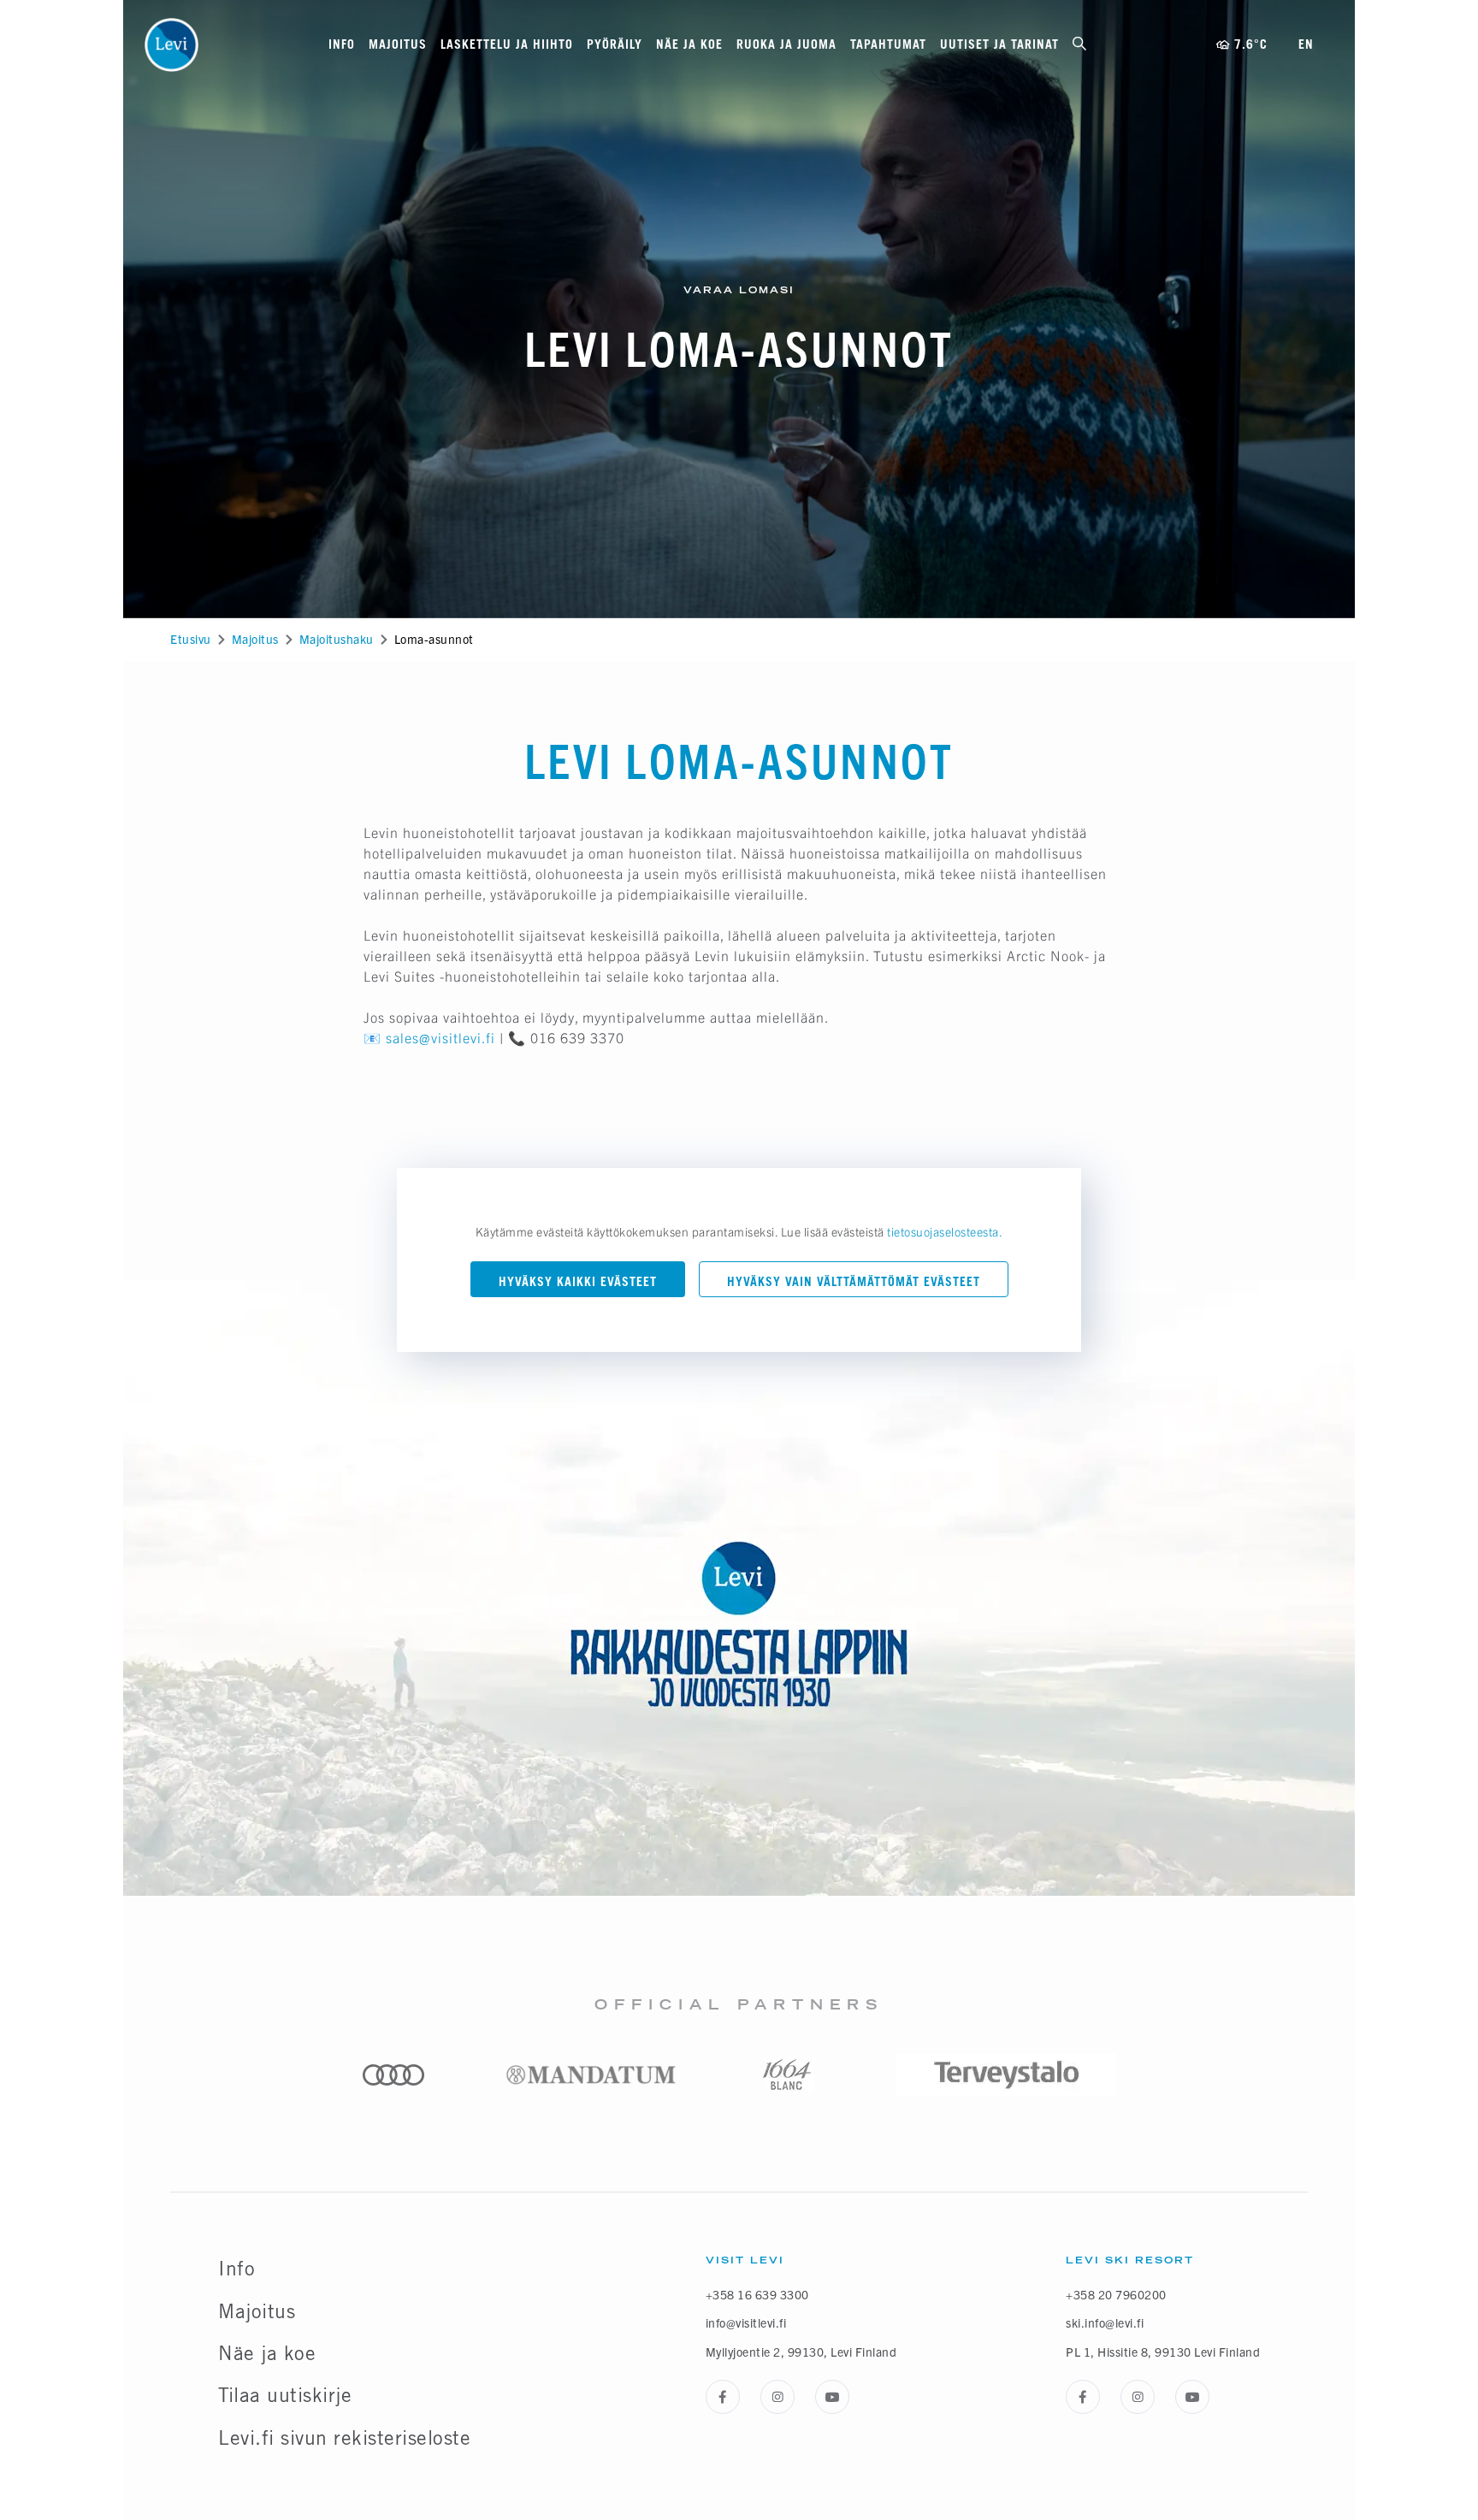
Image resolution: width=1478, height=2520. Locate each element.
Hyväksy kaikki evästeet (578, 1281)
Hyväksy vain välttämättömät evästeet (854, 1281)
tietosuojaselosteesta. (945, 1231)
